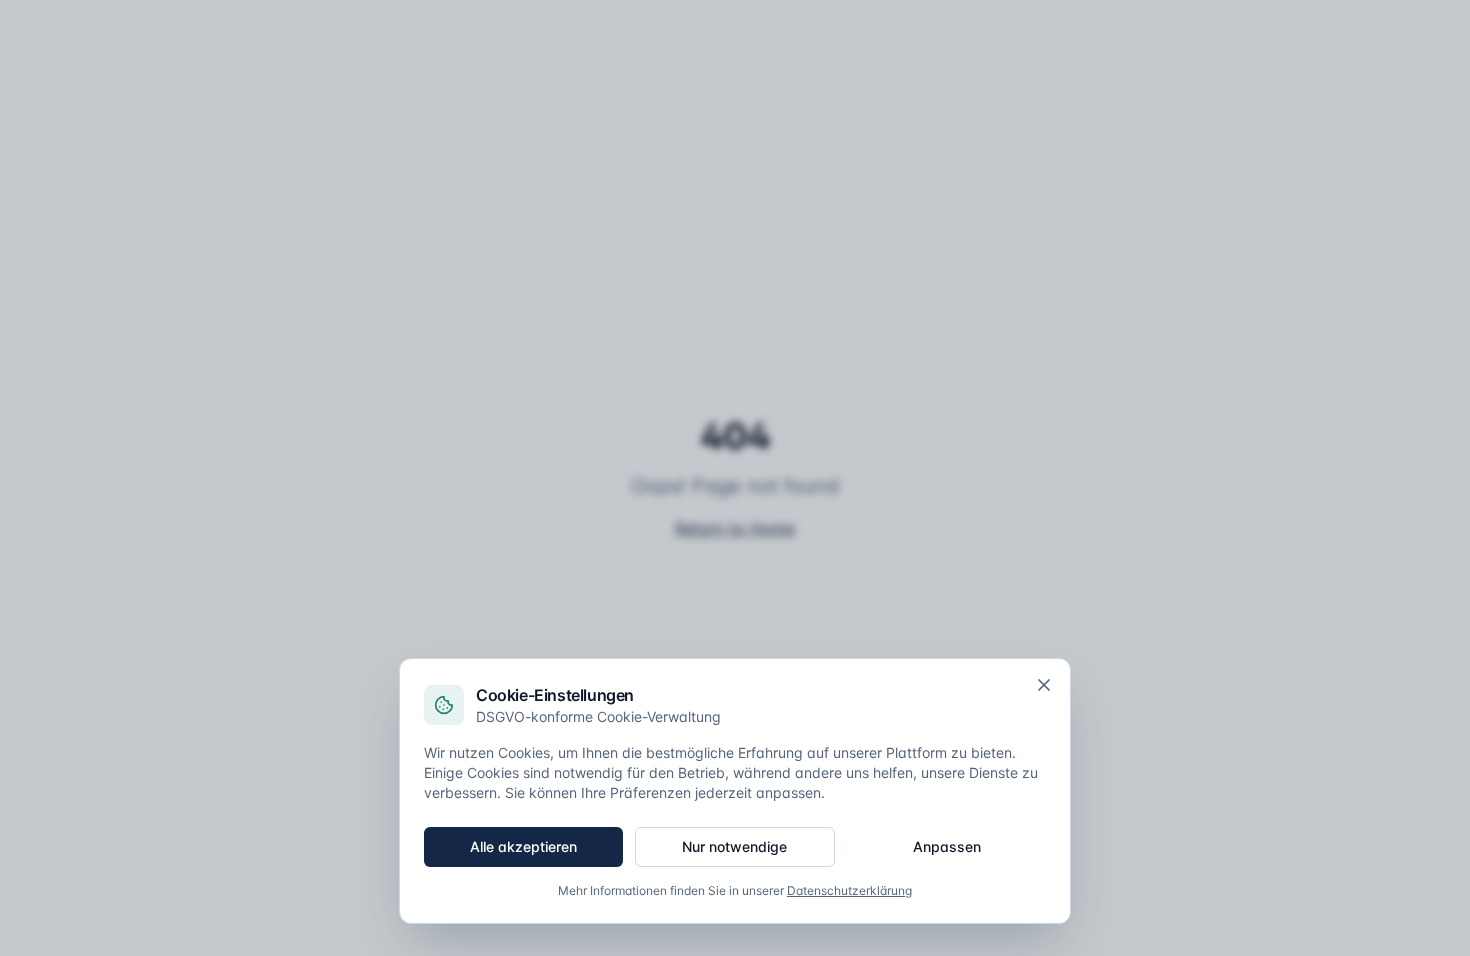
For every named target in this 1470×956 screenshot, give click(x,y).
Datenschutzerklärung (849, 890)
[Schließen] (1044, 685)
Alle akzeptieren (523, 846)
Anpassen (947, 846)
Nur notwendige (734, 846)
